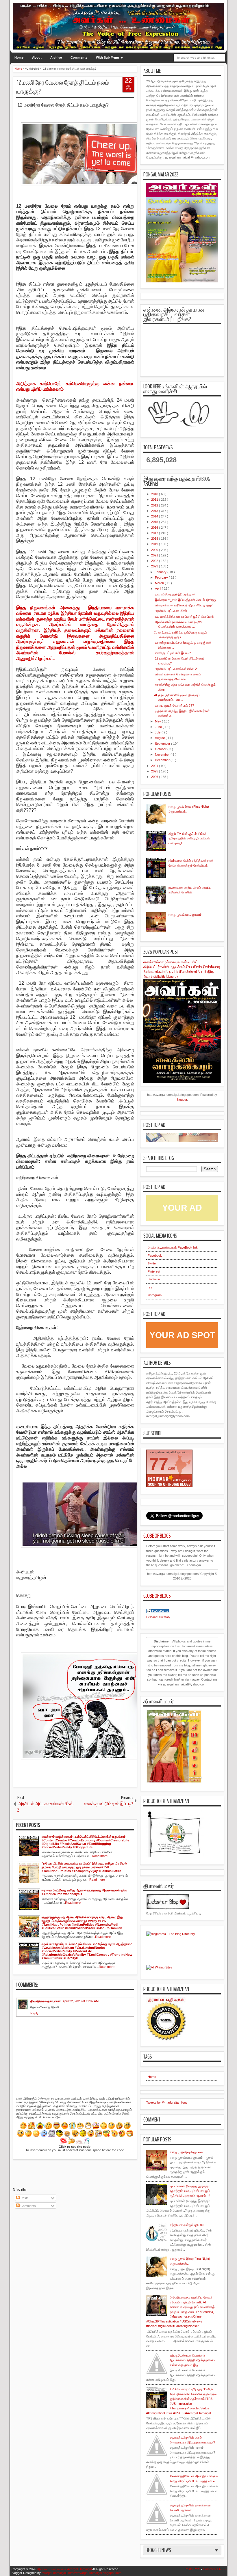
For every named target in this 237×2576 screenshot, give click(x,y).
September (163, 744)
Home (19, 57)
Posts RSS (192, 2569)
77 (159, 1464)
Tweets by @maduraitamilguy (167, 2102)
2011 (155, 500)
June (159, 727)
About (37, 57)
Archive (56, 57)
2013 (155, 511)
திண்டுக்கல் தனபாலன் (46, 2001)
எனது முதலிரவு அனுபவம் (185, 914)
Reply (34, 2013)
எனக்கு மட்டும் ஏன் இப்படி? (172, 653)
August (160, 738)
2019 (155, 544)
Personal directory (158, 1617)
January (161, 572)
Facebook (155, 1256)
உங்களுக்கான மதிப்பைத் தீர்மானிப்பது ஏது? (183, 605)
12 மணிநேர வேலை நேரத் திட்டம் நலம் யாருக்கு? (63, 87)
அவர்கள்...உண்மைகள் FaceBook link (173, 1247)
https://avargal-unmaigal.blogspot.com (95, 2573)
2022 (155, 561)
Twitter (152, 1263)
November (163, 755)
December (163, 760)
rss (150, 1287)
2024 (155, 766)
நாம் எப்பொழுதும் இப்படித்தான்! (175, 594)
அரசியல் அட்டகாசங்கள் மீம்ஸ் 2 (175, 669)
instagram (155, 1295)
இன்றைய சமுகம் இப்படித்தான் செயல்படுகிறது (185, 600)
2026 (155, 777)
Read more (100, 1856)
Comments (79, 57)
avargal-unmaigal (54, 2573)
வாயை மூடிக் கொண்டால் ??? (174, 705)
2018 (155, 539)
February (162, 578)
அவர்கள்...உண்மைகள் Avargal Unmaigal (64, 2569)
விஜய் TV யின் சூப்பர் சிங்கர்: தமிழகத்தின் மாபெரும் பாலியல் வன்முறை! (189, 838)
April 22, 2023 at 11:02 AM (80, 2001)
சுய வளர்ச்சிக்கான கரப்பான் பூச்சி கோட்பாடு (184, 616)
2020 (155, 550)
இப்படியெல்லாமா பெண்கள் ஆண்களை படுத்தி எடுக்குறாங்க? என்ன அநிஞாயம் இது (192, 2360)
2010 (155, 494)
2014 (155, 516)
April (158, 588)
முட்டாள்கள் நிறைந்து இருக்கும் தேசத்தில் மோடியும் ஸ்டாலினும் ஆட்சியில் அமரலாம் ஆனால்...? (190, 2191)
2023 (155, 566)
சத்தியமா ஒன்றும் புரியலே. (187, 2225)
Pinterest (154, 1271)
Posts (24, 2198)
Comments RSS (214, 2569)
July (158, 732)
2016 (155, 528)
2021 (155, 555)
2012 (155, 505)
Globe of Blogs (157, 1536)
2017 (155, 533)
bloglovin (154, 1279)
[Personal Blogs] (158, 1612)
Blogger (182, 1100)
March (160, 583)
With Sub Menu (108, 57)
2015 (155, 522)
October (161, 749)
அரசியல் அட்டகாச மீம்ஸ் (171, 611)
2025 (155, 771)
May (158, 721)
